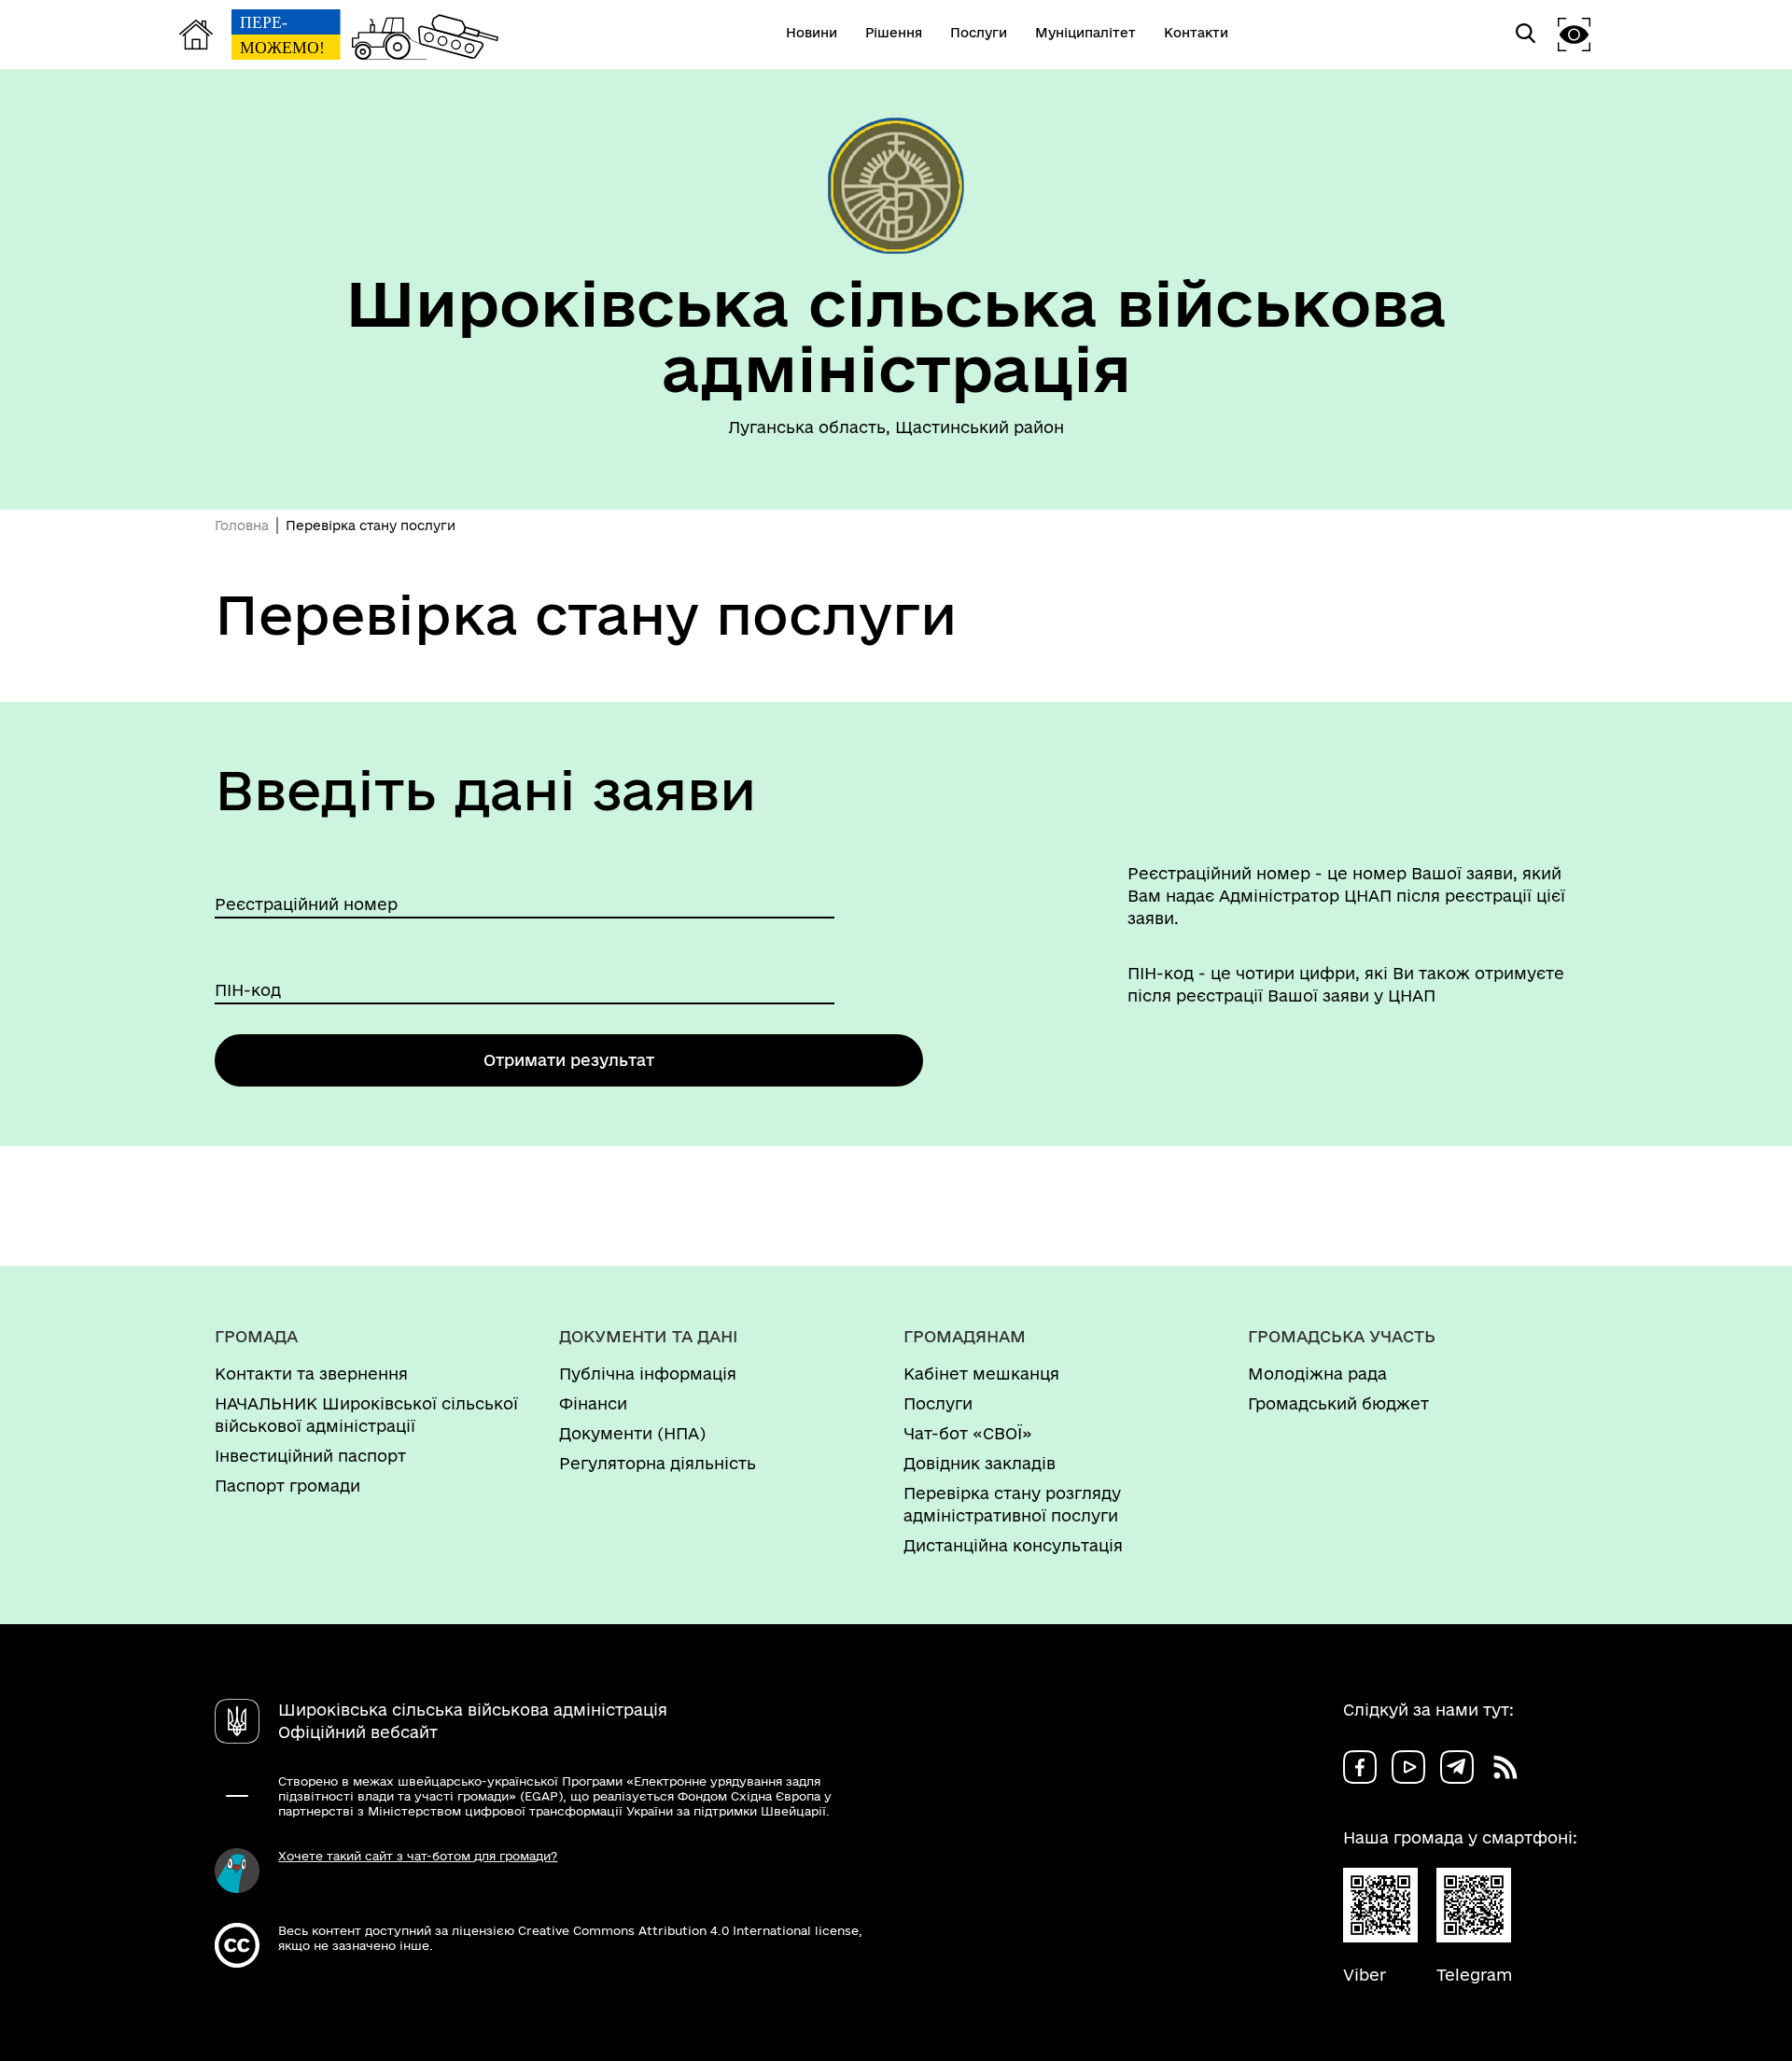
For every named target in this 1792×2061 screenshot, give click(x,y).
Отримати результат (569, 1060)
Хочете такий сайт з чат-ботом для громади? (418, 1856)
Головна (242, 526)
